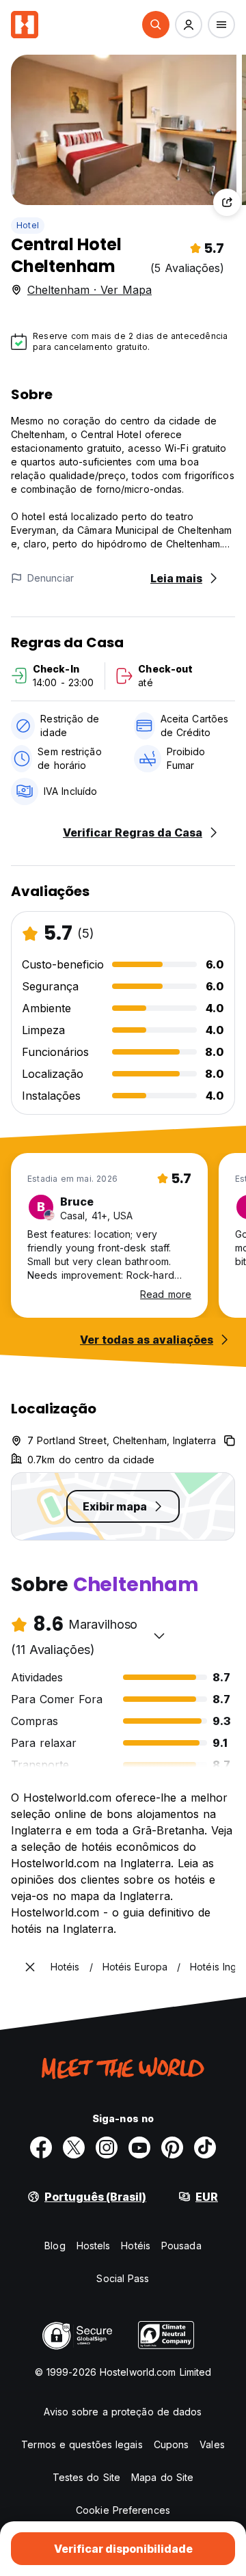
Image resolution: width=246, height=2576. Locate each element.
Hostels (94, 2246)
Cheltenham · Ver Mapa (90, 290)
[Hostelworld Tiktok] (205, 2147)
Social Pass (123, 2278)
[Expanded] (30, 1967)
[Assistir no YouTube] (139, 2147)
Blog (55, 2246)
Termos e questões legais (82, 2444)
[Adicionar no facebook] (41, 2147)
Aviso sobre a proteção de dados (123, 2412)
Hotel (28, 225)
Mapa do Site (162, 2477)
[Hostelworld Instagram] (107, 2147)
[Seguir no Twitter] (74, 2147)
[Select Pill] (156, 25)
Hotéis (136, 2246)
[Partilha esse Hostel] (227, 202)
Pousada (181, 2246)
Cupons (172, 2444)
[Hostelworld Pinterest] (172, 2147)
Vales (212, 2444)
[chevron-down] (159, 1636)
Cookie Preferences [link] (123, 2510)
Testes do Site (86, 2477)
